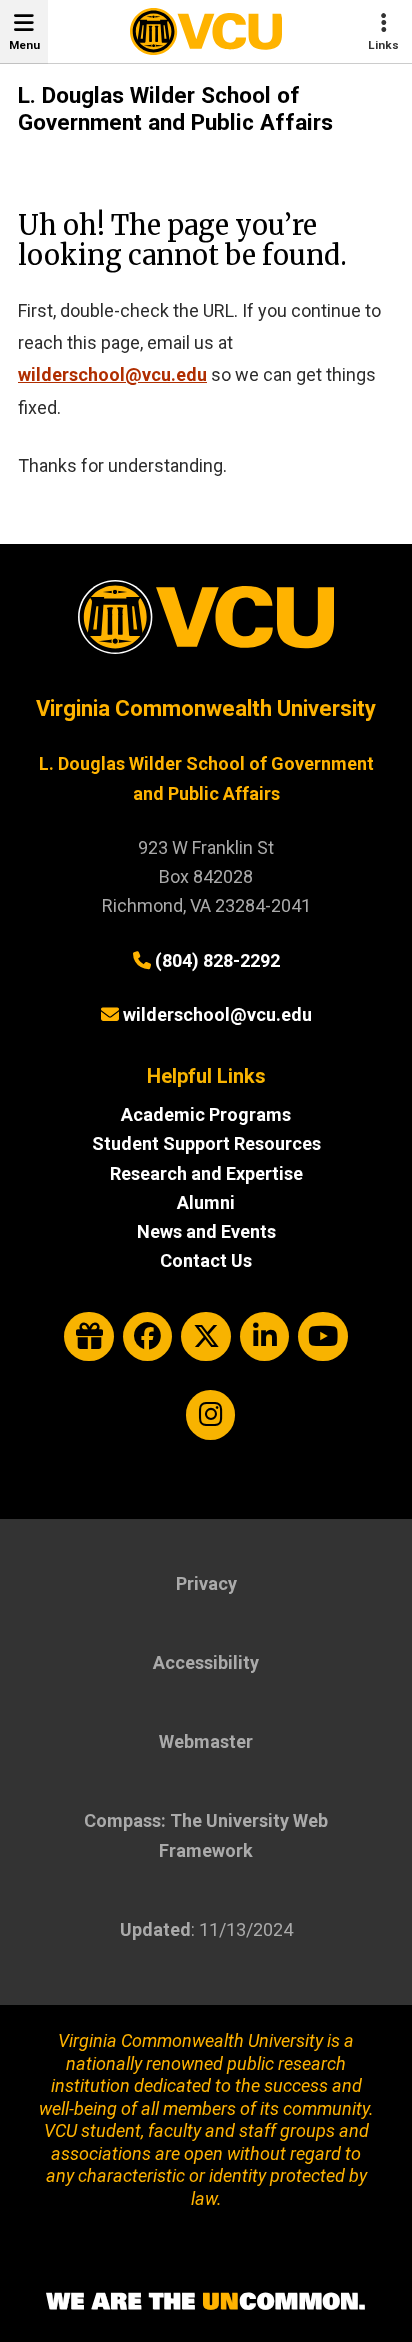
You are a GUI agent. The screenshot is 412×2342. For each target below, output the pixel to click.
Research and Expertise (206, 1173)
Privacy (206, 1583)
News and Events (206, 1231)
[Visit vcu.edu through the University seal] (206, 624)
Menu (24, 45)
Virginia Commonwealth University (206, 708)
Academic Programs (206, 1114)
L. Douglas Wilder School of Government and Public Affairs (175, 109)
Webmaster (206, 1741)
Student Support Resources (206, 1143)
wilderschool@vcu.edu (112, 374)
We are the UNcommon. (206, 2302)
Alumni (206, 1202)
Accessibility (206, 1662)
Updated (155, 1929)
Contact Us (206, 1260)
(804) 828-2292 (217, 960)
